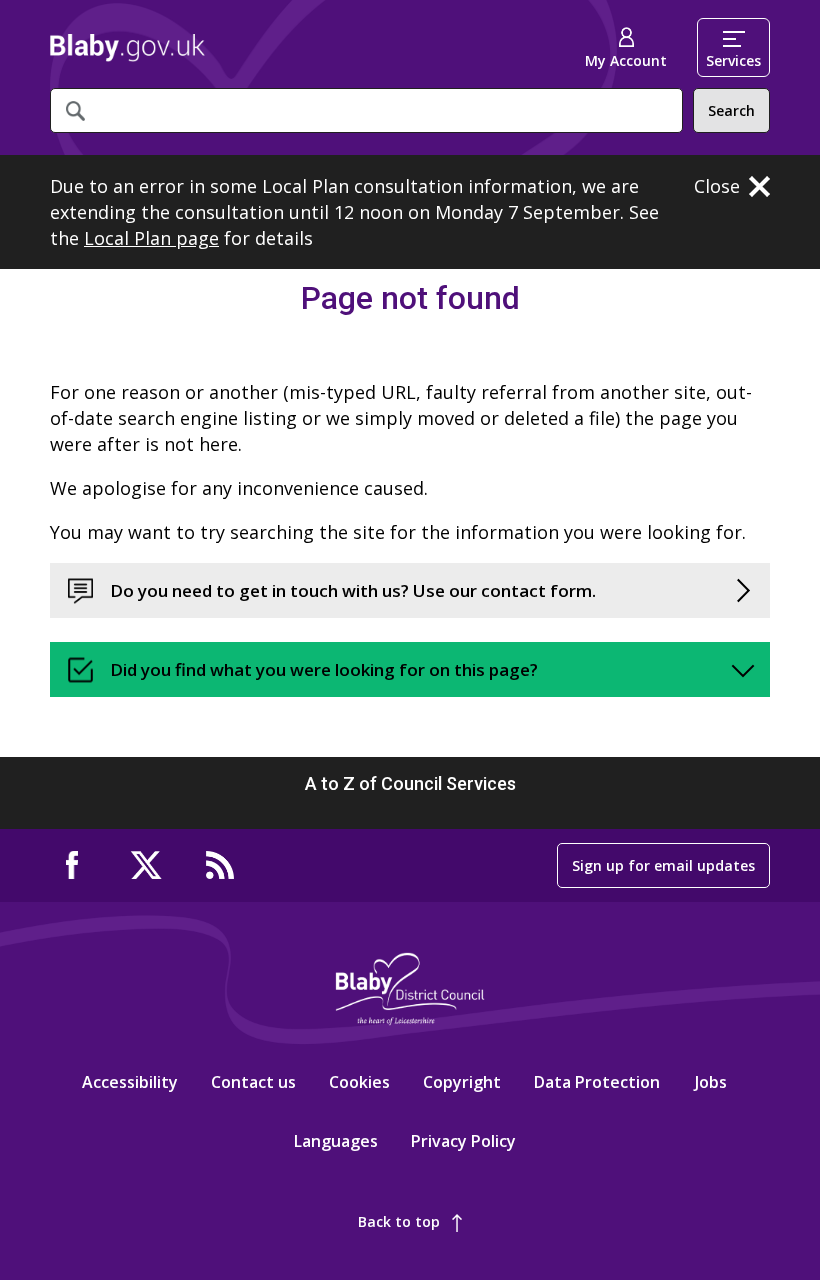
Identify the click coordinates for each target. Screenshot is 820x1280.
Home (127, 48)
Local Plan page (151, 238)
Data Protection (597, 1082)
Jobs (711, 1082)
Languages (336, 1141)
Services (733, 60)
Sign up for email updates (663, 865)
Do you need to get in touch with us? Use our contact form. (353, 590)
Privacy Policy (463, 1141)
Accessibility (130, 1082)
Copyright (462, 1082)
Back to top (399, 1221)
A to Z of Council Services (410, 783)
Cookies (359, 1082)
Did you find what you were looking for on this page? (324, 669)
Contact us (253, 1082)
